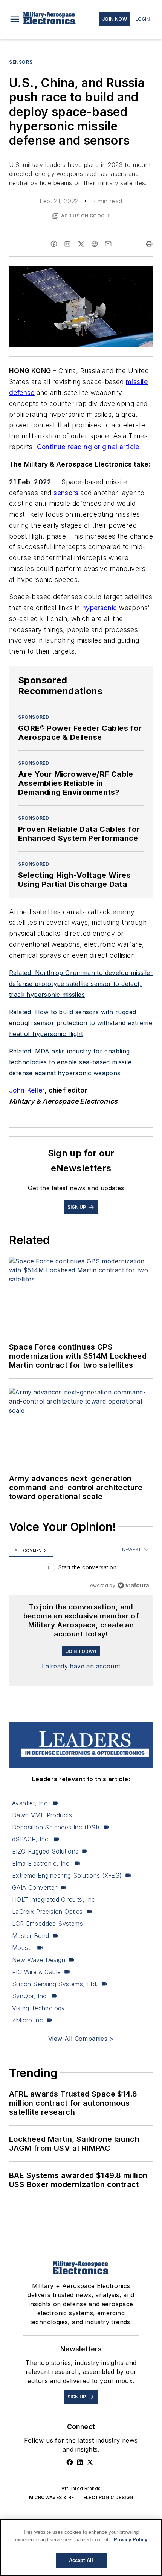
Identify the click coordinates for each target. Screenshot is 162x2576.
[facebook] (54, 244)
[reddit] (95, 244)
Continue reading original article (88, 447)
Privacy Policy (131, 2540)
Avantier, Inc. (31, 1803)
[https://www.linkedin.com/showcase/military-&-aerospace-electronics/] (80, 2462)
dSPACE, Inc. (31, 1839)
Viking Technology (39, 2008)
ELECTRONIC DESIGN (108, 2497)
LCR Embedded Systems (47, 1924)
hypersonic (100, 608)
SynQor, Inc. (30, 1996)
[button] (15, 19)
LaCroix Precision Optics (47, 1912)
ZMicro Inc (28, 2020)
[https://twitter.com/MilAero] (90, 2462)
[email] (108, 244)
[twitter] (81, 244)
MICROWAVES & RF (52, 2497)
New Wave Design (39, 1960)
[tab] (31, 1550)
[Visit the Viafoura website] (133, 1585)
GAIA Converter (34, 1887)
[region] (81, 1569)
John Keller (27, 1090)
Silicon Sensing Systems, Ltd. (55, 1984)
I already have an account (81, 1666)
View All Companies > (81, 2039)
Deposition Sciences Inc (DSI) (56, 1827)
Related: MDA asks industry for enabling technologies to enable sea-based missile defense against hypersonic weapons (70, 1062)
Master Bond (31, 1936)
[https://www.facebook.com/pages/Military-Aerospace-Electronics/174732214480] (70, 2462)
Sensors (21, 62)
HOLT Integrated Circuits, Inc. (54, 1899)
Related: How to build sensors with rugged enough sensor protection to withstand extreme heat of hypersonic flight (81, 1023)
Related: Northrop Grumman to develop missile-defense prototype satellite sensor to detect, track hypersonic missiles (81, 984)
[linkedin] (67, 244)
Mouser (23, 1948)
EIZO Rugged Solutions (45, 1851)
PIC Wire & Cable (36, 1972)
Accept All (81, 2560)
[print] (149, 244)
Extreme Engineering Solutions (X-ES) (67, 1875)
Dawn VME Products (42, 1815)
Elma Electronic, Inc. (41, 1863)
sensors (66, 493)
